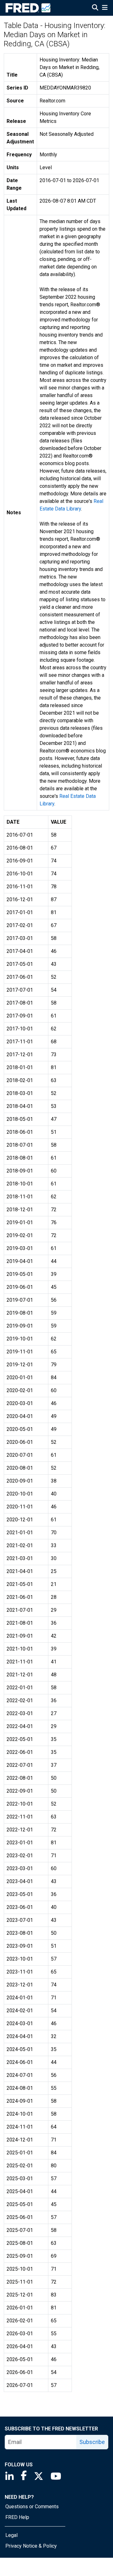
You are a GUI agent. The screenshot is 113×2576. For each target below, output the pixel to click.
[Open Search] (95, 8)
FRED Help (17, 2517)
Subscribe (92, 2442)
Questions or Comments (32, 2507)
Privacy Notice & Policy (31, 2546)
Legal (11, 2535)
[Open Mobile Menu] (105, 8)
